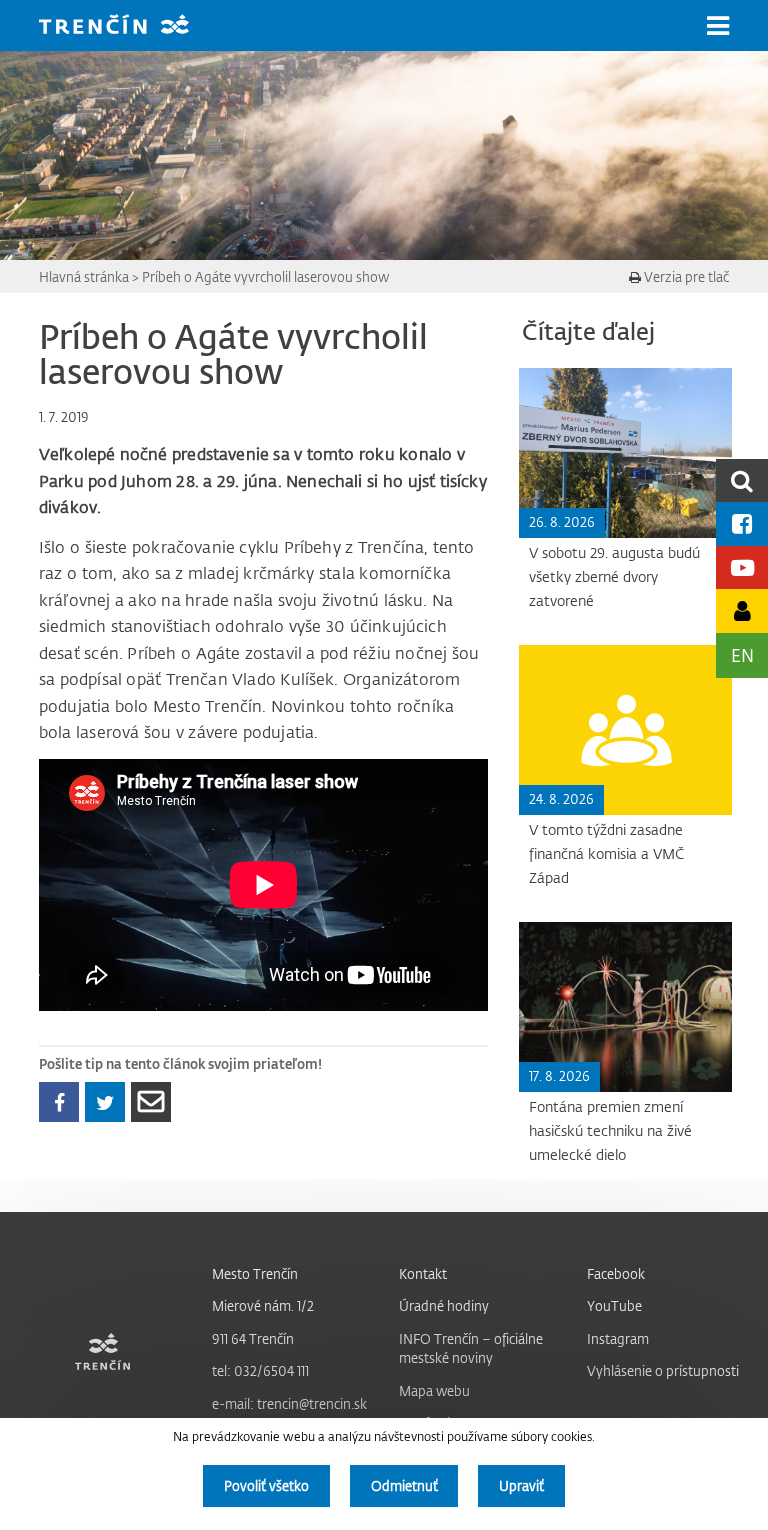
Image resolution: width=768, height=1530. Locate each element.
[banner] (129, 26)
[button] (718, 26)
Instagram (618, 1338)
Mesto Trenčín (255, 1273)
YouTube (614, 1305)
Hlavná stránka (84, 276)
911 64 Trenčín (253, 1338)
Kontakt (423, 1273)
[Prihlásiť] (742, 610)
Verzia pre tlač (685, 276)
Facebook (616, 1273)
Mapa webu (434, 1390)
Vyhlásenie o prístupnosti (663, 1370)
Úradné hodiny (444, 1305)
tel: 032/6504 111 (260, 1370)
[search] (742, 480)
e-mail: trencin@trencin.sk (289, 1403)
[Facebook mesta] (742, 523)
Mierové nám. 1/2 (263, 1305)
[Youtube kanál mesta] (742, 567)
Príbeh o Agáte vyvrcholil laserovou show (265, 276)
